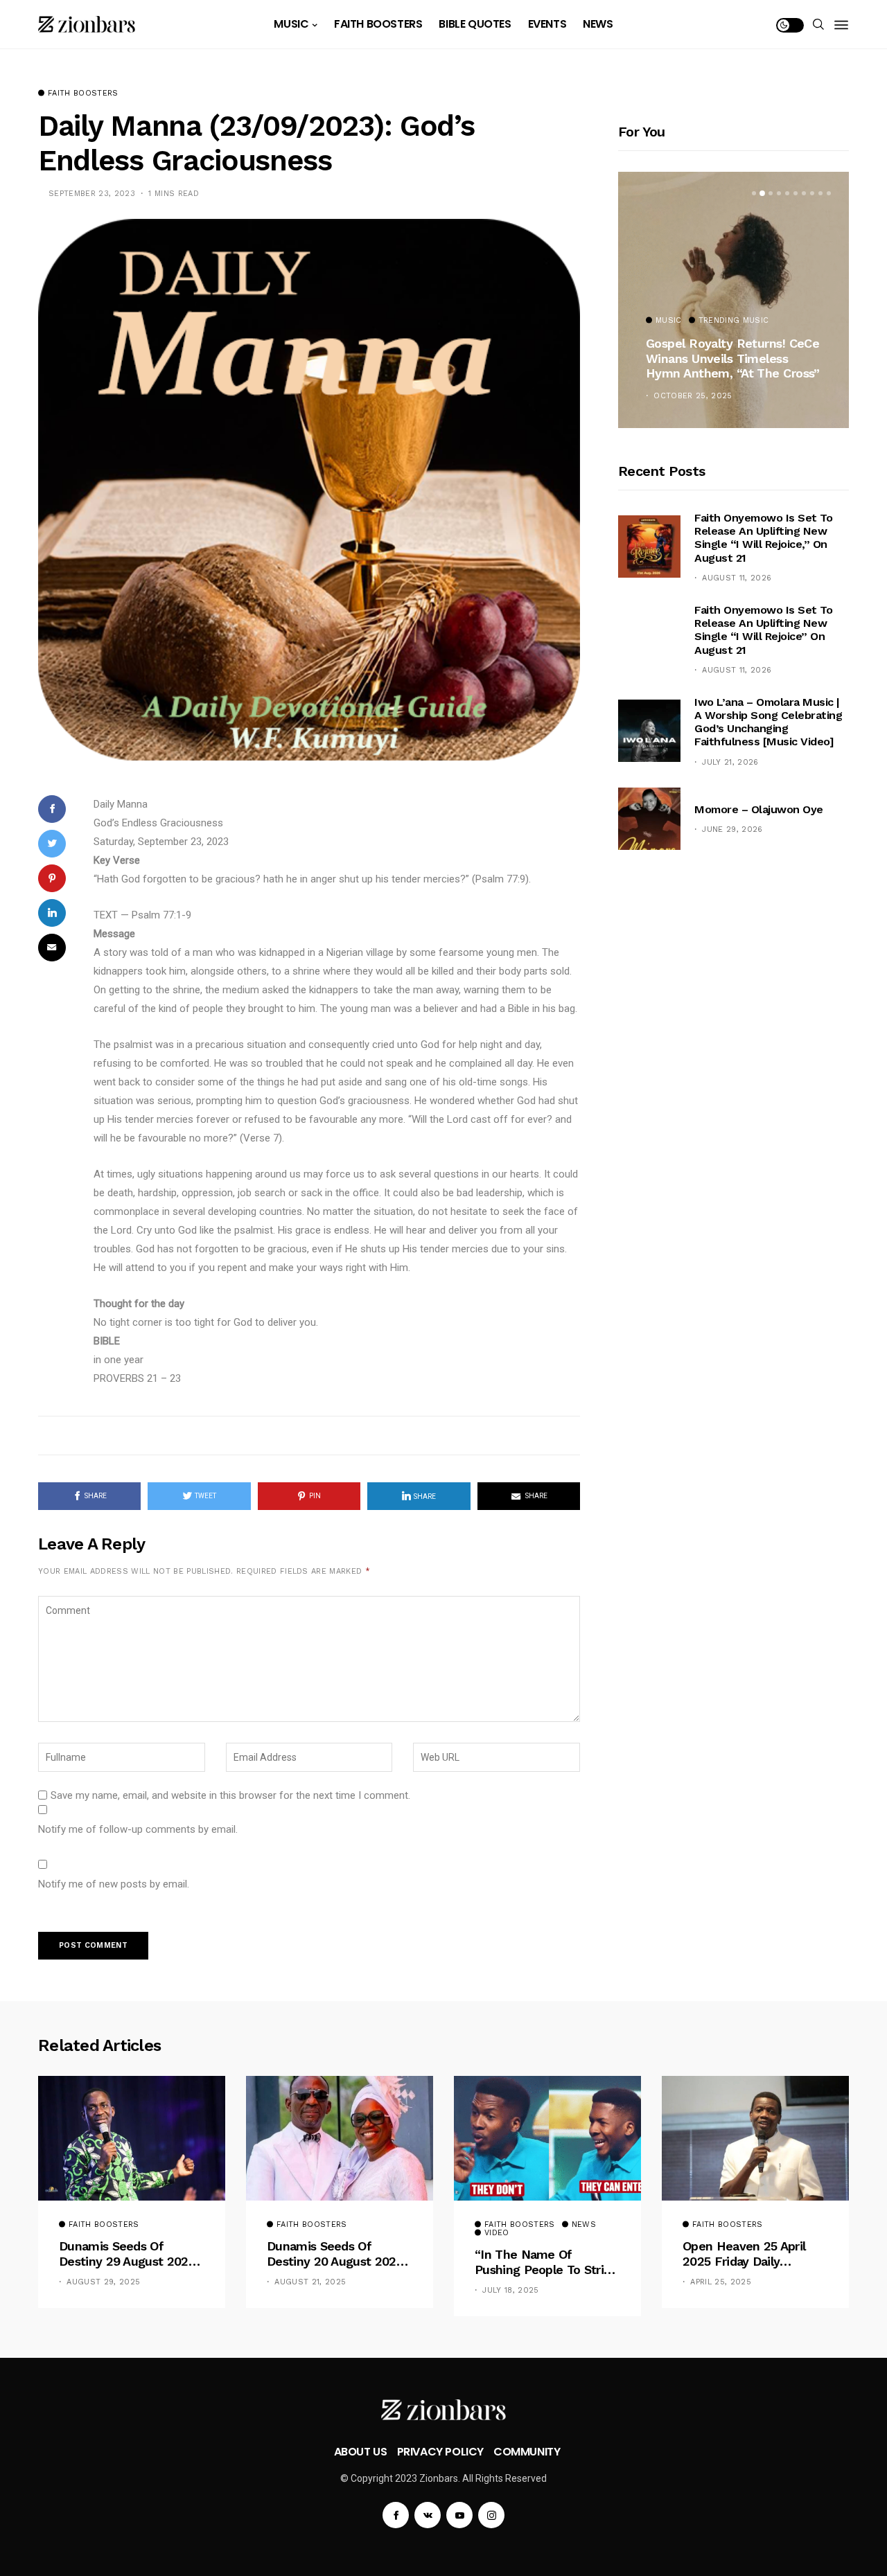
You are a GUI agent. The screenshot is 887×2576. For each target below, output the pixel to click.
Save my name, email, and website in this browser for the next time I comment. (230, 1795)
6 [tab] (796, 193)
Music (291, 24)
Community (527, 2452)
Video (497, 2233)
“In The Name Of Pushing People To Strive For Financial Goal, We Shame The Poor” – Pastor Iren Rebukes (546, 2262)
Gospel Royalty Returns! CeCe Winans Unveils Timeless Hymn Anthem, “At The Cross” (733, 358)
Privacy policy (440, 2452)
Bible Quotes (475, 24)
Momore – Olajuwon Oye (759, 809)
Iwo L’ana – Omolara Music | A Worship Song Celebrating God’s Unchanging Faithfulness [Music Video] (768, 722)
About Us (361, 2452)
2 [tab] (762, 193)
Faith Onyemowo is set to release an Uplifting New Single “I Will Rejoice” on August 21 (763, 630)
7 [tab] (804, 193)
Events (547, 24)
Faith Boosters (378, 24)
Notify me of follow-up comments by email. (138, 1829)
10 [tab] (829, 193)
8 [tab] (812, 193)
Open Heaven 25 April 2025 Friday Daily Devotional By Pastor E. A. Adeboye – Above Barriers (749, 2254)
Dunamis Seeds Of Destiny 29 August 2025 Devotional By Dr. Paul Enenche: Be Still (127, 2254)
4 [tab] (779, 193)
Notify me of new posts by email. (114, 1884)
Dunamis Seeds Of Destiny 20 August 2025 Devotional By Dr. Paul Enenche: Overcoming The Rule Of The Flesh (335, 2254)
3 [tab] (771, 193)
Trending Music (734, 321)
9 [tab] (820, 193)
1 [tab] (754, 193)
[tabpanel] (734, 300)
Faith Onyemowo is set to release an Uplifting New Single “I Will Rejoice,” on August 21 (763, 538)
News (598, 24)
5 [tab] (787, 193)
